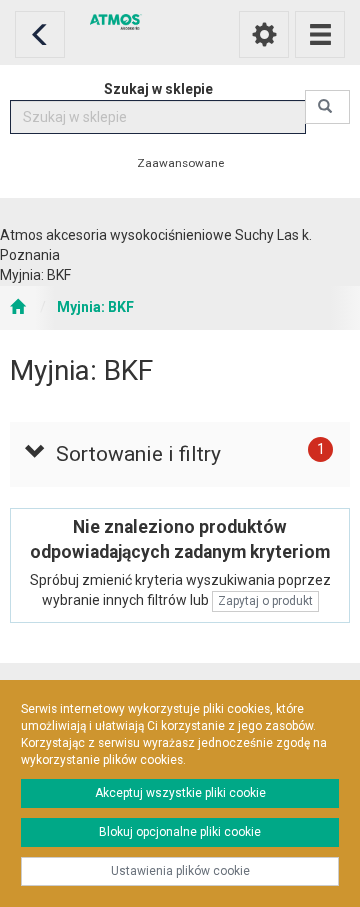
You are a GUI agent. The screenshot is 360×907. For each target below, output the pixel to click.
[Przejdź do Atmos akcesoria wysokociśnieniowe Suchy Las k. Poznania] (17, 308)
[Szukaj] (327, 107)
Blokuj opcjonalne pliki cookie (180, 832)
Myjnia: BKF (95, 307)
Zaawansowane (180, 163)
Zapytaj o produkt (265, 601)
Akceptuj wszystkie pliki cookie (180, 793)
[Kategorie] (320, 34)
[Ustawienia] (264, 34)
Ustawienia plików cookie (180, 871)
